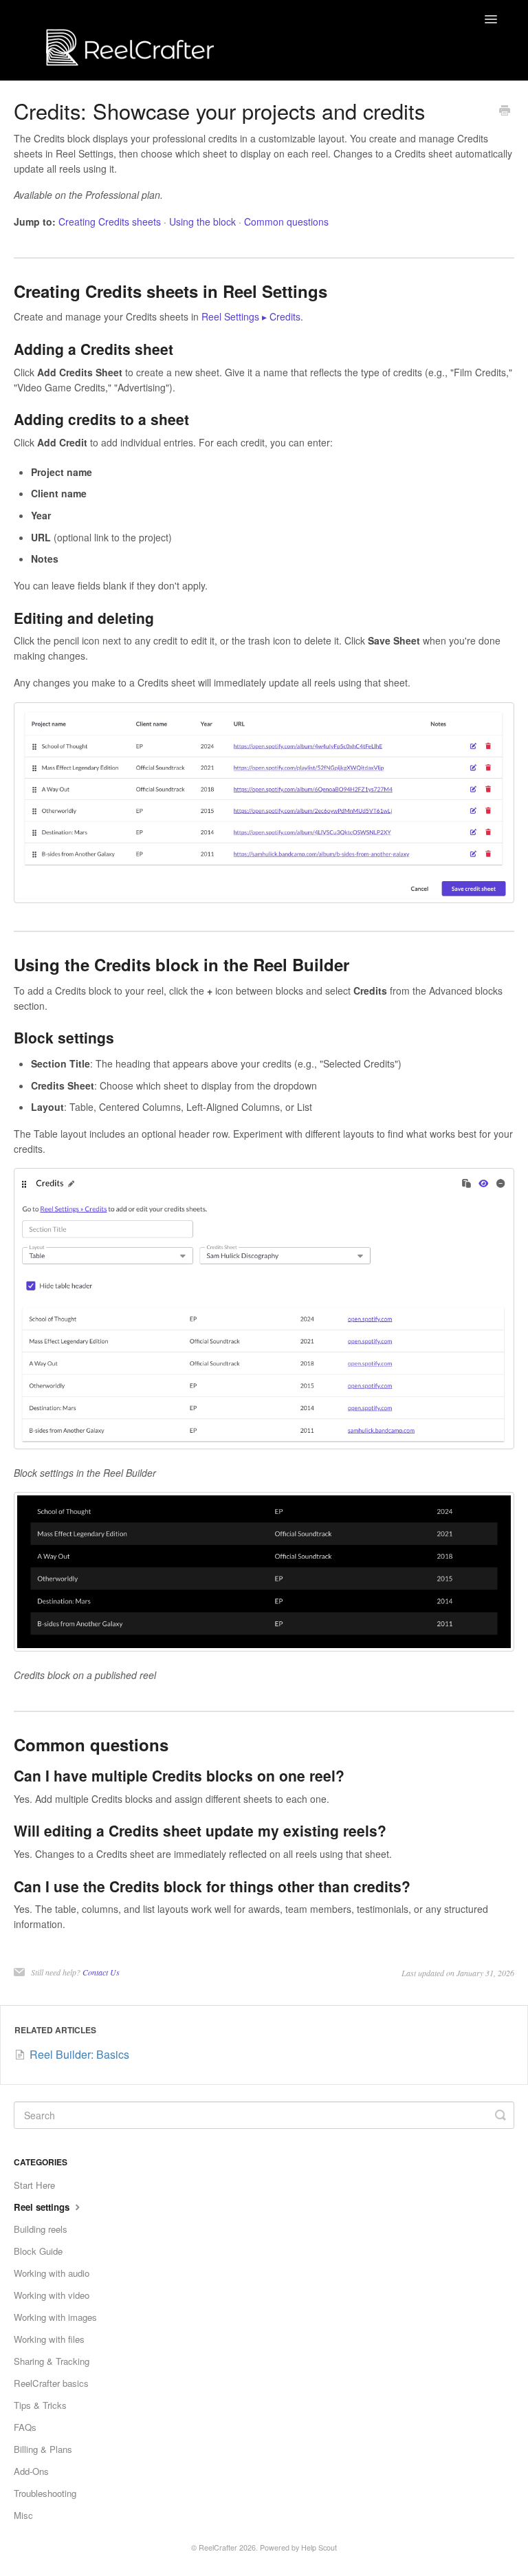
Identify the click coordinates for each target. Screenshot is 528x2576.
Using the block (202, 221)
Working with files (49, 2339)
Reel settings (43, 2207)
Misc (23, 2515)
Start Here (34, 2185)
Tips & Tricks (40, 2405)
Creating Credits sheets (110, 221)
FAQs (25, 2427)
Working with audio (52, 2273)
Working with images (55, 2317)
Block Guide (38, 2251)
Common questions (286, 221)
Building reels (41, 2229)
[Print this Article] (505, 111)
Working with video (52, 2295)
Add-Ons (31, 2471)
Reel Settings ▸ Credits (251, 316)
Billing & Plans (43, 2449)
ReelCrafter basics (51, 2383)
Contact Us (101, 1972)
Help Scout (319, 2547)
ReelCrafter (218, 2547)
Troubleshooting (45, 2493)
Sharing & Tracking (52, 2361)
